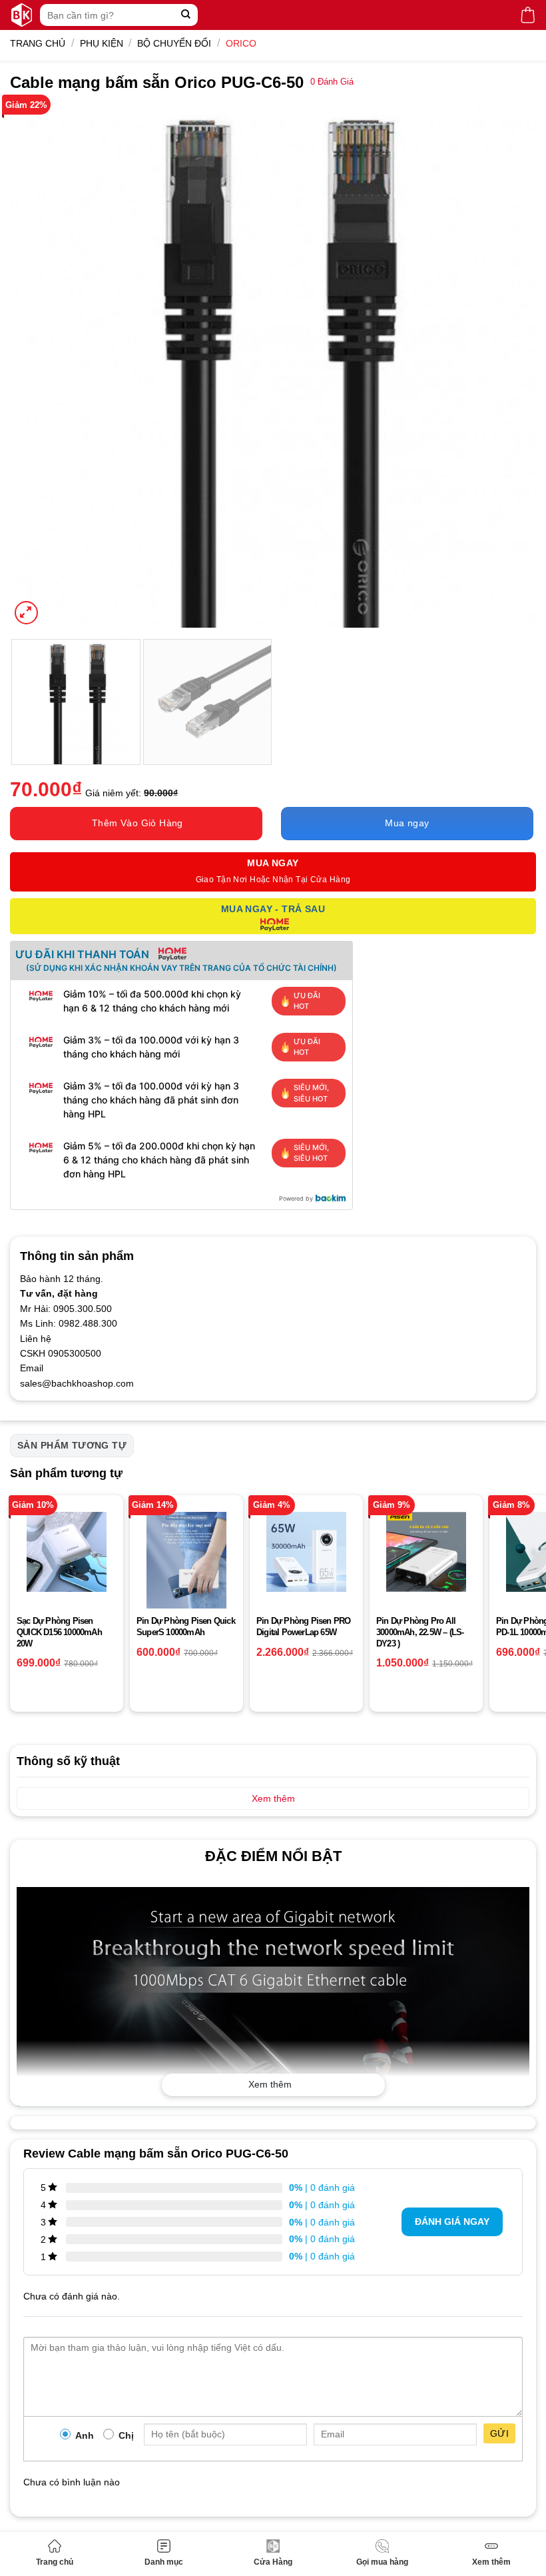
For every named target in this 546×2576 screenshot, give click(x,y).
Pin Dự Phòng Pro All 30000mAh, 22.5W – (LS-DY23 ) (420, 1632)
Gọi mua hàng (382, 2562)
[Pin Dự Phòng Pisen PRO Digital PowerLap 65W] (306, 1552)
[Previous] (37, 364)
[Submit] (186, 15)
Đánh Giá (332, 82)
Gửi (499, 2433)
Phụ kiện (102, 43)
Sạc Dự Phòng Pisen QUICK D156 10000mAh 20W (59, 1632)
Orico (241, 43)
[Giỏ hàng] (528, 15)
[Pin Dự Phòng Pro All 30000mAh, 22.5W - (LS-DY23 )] (426, 1552)
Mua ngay (407, 823)
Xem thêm (491, 2562)
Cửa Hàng (273, 2562)
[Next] (509, 364)
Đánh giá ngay (452, 2222)
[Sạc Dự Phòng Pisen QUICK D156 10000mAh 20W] (67, 1552)
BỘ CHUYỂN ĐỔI (174, 43)
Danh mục (164, 2562)
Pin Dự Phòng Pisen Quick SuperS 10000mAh (186, 1626)
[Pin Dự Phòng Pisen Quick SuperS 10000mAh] (186, 1574)
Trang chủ (55, 2562)
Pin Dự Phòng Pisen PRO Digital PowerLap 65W (303, 1626)
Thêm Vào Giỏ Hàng (137, 823)
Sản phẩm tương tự (72, 1445)
